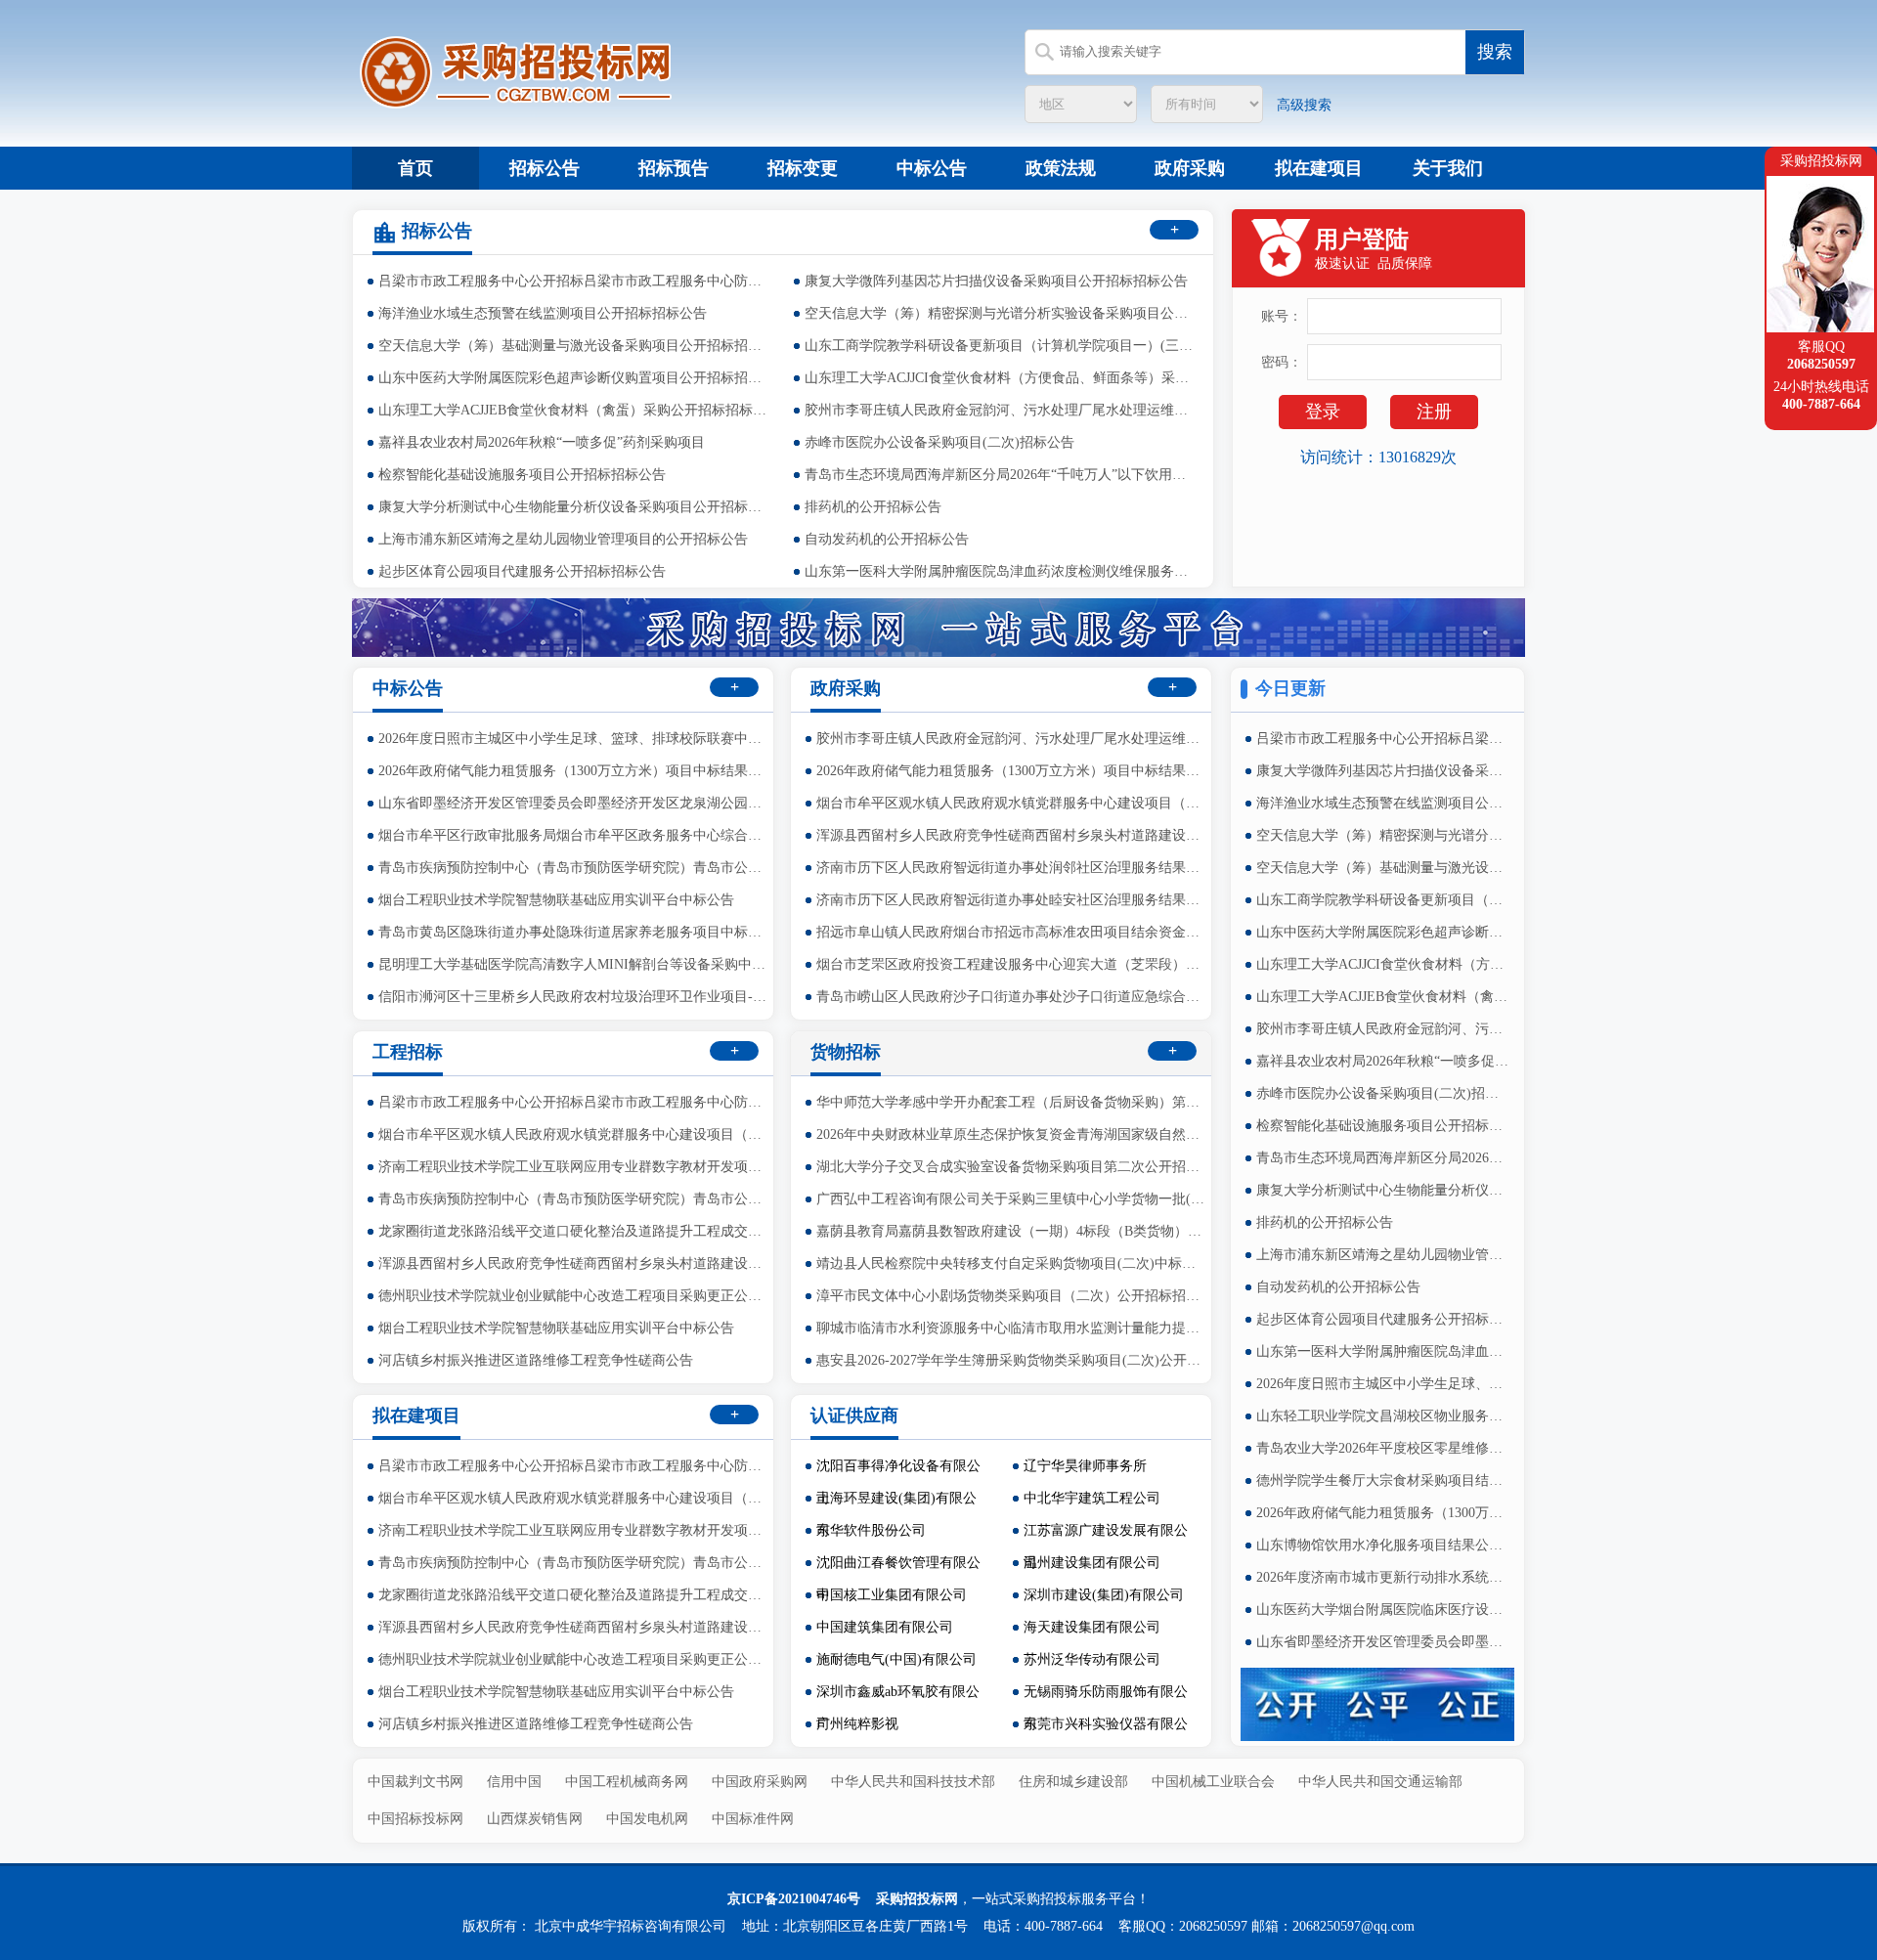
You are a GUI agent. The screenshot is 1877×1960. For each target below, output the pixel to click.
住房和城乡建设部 (1073, 1782)
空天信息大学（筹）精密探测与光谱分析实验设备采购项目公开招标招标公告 (1000, 313)
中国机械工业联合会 (1213, 1782)
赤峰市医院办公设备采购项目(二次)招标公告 (939, 442)
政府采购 (1190, 168)
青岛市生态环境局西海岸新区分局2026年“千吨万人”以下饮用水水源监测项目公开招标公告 (1000, 475)
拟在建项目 (1319, 168)
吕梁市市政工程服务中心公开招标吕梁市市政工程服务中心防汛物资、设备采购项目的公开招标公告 (574, 281)
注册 (1434, 412)
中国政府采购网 (760, 1782)
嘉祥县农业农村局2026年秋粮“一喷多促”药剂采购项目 (542, 442)
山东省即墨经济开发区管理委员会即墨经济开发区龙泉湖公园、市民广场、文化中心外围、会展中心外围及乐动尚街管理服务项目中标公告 (1383, 1642)
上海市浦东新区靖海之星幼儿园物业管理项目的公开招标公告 (563, 539)
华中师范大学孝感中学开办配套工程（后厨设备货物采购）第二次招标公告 (1012, 1102)
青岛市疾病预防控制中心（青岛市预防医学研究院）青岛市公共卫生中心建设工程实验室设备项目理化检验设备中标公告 (574, 868)
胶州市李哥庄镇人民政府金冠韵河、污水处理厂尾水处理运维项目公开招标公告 (1000, 410)
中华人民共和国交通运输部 (1380, 1782)
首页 (415, 168)
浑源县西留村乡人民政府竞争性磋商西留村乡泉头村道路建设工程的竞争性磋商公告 (1012, 835)
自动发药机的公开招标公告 (887, 539)
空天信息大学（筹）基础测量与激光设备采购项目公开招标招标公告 (574, 346)
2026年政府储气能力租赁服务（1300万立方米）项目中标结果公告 (1383, 1513)
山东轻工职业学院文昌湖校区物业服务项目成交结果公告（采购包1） (1383, 1416)
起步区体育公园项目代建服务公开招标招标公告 (522, 571)
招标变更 (803, 168)
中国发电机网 (647, 1819)
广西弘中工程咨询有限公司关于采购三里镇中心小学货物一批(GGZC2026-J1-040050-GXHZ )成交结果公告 (1012, 1199)
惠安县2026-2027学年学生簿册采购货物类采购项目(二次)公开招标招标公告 (1012, 1360)
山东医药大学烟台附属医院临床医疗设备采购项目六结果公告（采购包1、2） (1383, 1610)
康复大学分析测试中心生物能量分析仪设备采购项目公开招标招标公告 (574, 507)
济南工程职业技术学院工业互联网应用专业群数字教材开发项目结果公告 (574, 1167)
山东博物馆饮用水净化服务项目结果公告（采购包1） (1383, 1545)
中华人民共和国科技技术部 (913, 1782)
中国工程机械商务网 (627, 1782)
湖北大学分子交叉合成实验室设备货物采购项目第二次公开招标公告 (1012, 1167)
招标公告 (545, 168)
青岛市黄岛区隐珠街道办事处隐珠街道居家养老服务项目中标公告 (574, 932)
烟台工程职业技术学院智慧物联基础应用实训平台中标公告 (556, 900)
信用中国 (514, 1782)
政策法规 (1061, 168)
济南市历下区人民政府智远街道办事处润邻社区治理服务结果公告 (1012, 868)
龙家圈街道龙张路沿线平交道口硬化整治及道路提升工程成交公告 (574, 1231)
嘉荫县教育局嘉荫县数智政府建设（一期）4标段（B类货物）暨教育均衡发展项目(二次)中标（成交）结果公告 (1012, 1231)
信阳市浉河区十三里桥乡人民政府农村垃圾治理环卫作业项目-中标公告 (574, 997)
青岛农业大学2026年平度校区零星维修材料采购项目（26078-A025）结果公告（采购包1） (1383, 1448)
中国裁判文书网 (415, 1782)
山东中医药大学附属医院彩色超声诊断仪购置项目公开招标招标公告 (574, 378)
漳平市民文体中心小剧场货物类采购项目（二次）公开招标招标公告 (1012, 1296)
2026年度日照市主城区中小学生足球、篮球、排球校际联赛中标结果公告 (1383, 1384)
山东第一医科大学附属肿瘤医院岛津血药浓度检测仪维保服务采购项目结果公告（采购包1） (1000, 571)
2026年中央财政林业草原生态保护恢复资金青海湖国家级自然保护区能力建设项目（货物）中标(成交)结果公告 (1012, 1134)
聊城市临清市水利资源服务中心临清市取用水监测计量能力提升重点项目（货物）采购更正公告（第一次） (1012, 1328)
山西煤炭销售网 (535, 1819)
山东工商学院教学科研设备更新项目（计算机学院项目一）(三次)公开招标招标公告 (1000, 346)
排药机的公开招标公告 (873, 507)
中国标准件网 (753, 1819)
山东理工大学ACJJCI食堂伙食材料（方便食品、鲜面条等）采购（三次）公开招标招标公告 (1000, 378)
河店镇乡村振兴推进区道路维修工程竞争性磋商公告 (536, 1360)
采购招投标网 (917, 1899)
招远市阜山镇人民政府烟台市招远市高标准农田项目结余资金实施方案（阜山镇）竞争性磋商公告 (1012, 932)
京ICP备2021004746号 (794, 1899)
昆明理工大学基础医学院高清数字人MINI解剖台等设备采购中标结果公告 (574, 964)
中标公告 (932, 168)
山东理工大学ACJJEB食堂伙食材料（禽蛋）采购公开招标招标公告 (574, 410)
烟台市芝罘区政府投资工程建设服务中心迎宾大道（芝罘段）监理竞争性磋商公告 (1012, 964)
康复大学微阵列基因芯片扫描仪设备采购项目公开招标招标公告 (996, 281)
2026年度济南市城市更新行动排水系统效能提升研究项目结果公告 (1383, 1577)
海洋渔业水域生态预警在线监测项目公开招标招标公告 (543, 313)
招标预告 (674, 168)
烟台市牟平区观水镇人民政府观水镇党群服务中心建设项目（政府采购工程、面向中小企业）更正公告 (1012, 803)
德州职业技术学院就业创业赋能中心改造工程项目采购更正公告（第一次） (574, 1296)
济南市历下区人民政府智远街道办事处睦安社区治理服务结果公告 (1012, 900)
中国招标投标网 (415, 1819)
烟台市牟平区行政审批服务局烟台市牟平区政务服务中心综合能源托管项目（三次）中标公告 (574, 835)
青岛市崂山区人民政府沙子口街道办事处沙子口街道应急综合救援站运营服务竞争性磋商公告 (1012, 997)
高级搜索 (1304, 105)
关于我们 (1448, 168)
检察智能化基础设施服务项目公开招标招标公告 (522, 475)
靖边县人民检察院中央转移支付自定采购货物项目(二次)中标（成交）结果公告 (1012, 1263)
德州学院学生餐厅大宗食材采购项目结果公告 (1383, 1481)
